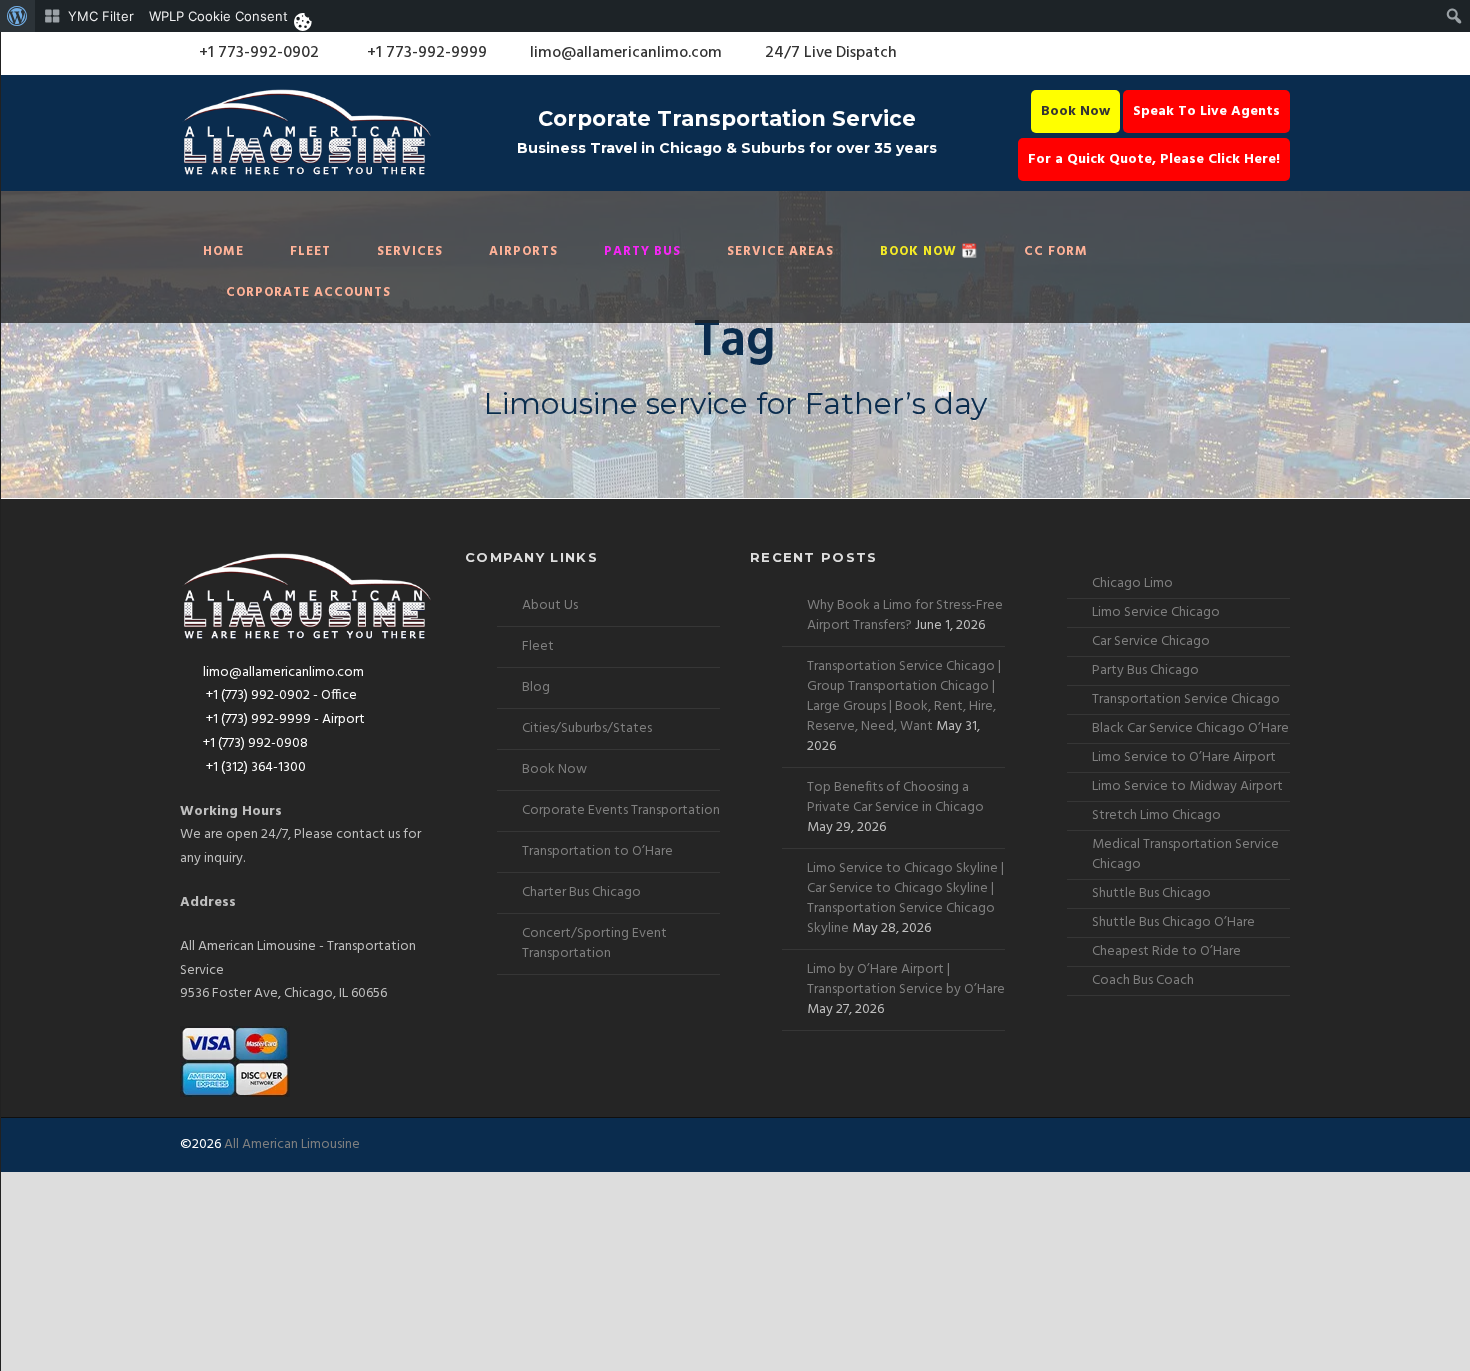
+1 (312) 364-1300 (254, 767)
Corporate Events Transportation (621, 810)
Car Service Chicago (1151, 641)
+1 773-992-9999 (425, 53)
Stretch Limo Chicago (1156, 815)
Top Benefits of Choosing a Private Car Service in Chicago (895, 797)
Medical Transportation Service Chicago (1185, 854)
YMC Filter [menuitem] (101, 16)
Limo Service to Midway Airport (1187, 786)
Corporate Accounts (308, 292)
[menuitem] (17, 16)
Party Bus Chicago (1145, 670)
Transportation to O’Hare (597, 851)
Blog (536, 687)
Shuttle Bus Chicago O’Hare (1173, 922)
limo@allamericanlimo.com (626, 53)
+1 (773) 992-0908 (255, 743)
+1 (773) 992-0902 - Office (280, 695)
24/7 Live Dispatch (831, 53)
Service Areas (780, 251)
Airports (523, 251)
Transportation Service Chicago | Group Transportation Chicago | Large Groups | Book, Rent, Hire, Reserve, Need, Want (904, 696)
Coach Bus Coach (1143, 980)
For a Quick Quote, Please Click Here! (1154, 159)
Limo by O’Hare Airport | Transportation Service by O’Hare (906, 979)
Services (410, 251)
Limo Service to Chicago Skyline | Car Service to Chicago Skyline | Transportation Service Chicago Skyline (905, 898)
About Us (550, 605)
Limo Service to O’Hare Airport (1184, 757)
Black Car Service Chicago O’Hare (1190, 728)
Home (223, 251)
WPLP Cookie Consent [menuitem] (218, 16)
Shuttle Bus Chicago (1151, 893)
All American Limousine (292, 1144)
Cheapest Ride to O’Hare (1166, 951)
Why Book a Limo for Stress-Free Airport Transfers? (905, 615)
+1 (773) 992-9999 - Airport (284, 719)
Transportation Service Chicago (1186, 699)
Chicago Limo (1132, 583)
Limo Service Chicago (1156, 612)
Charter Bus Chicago (581, 892)
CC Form (1056, 251)
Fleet (310, 251)
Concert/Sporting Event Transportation (594, 943)
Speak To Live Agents (1206, 111)
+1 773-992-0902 (257, 53)
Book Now (1075, 111)
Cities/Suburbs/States (587, 728)
